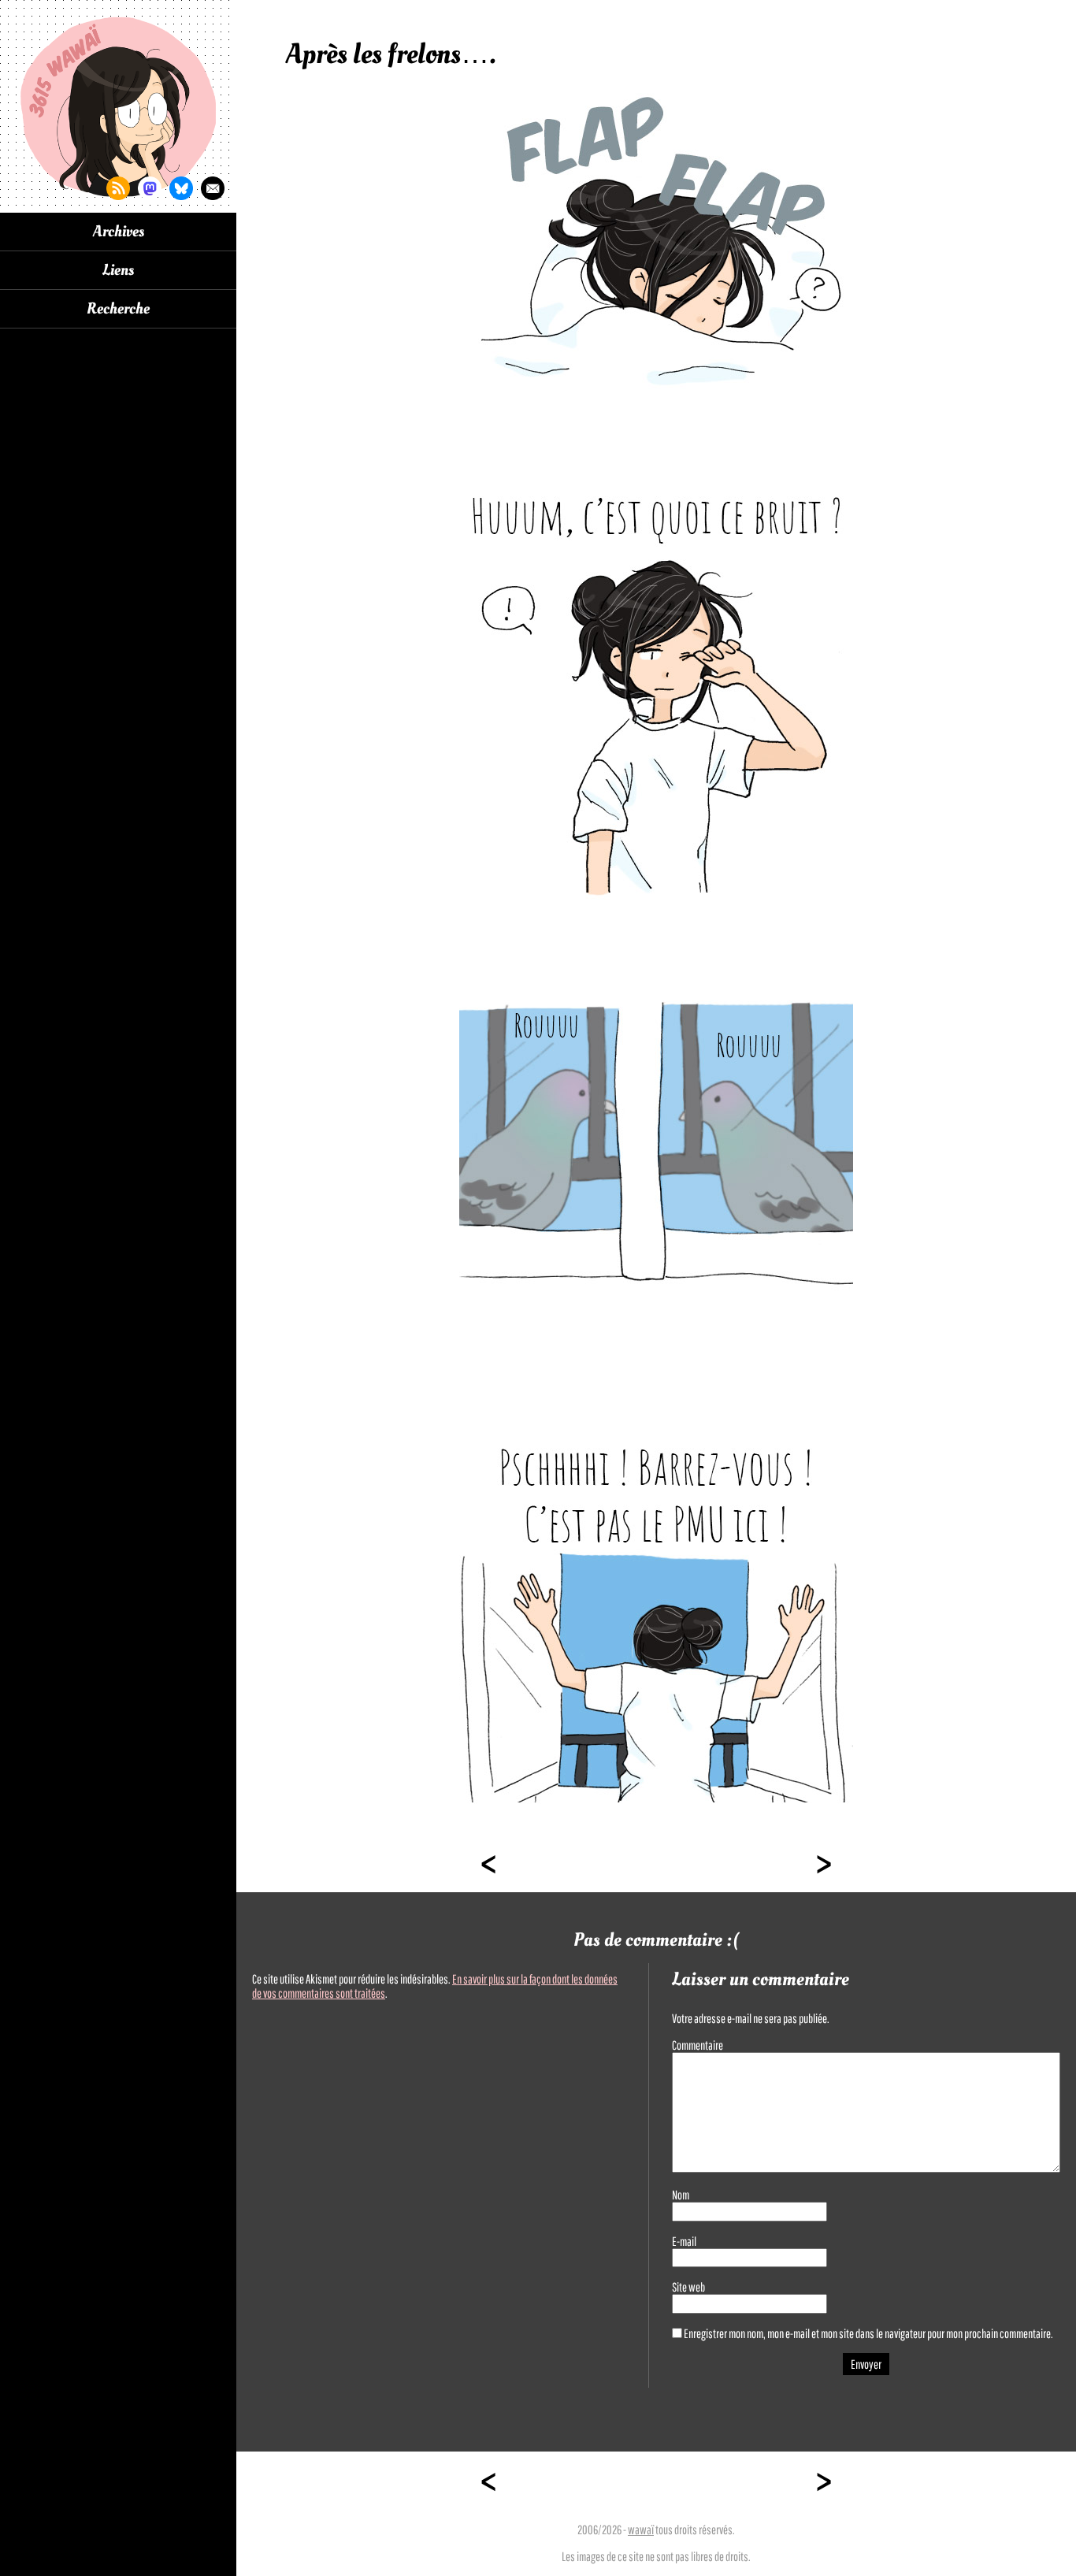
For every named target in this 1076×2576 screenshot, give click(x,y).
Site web (688, 2287)
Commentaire (698, 2045)
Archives (119, 232)
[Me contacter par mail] (213, 188)
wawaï (641, 2530)
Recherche (118, 309)
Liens (118, 270)
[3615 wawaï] (118, 106)
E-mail (684, 2241)
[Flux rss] (118, 188)
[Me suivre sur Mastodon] (150, 188)
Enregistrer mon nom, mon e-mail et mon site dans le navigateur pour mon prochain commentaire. (868, 2333)
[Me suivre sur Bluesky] (181, 188)
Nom (681, 2195)
